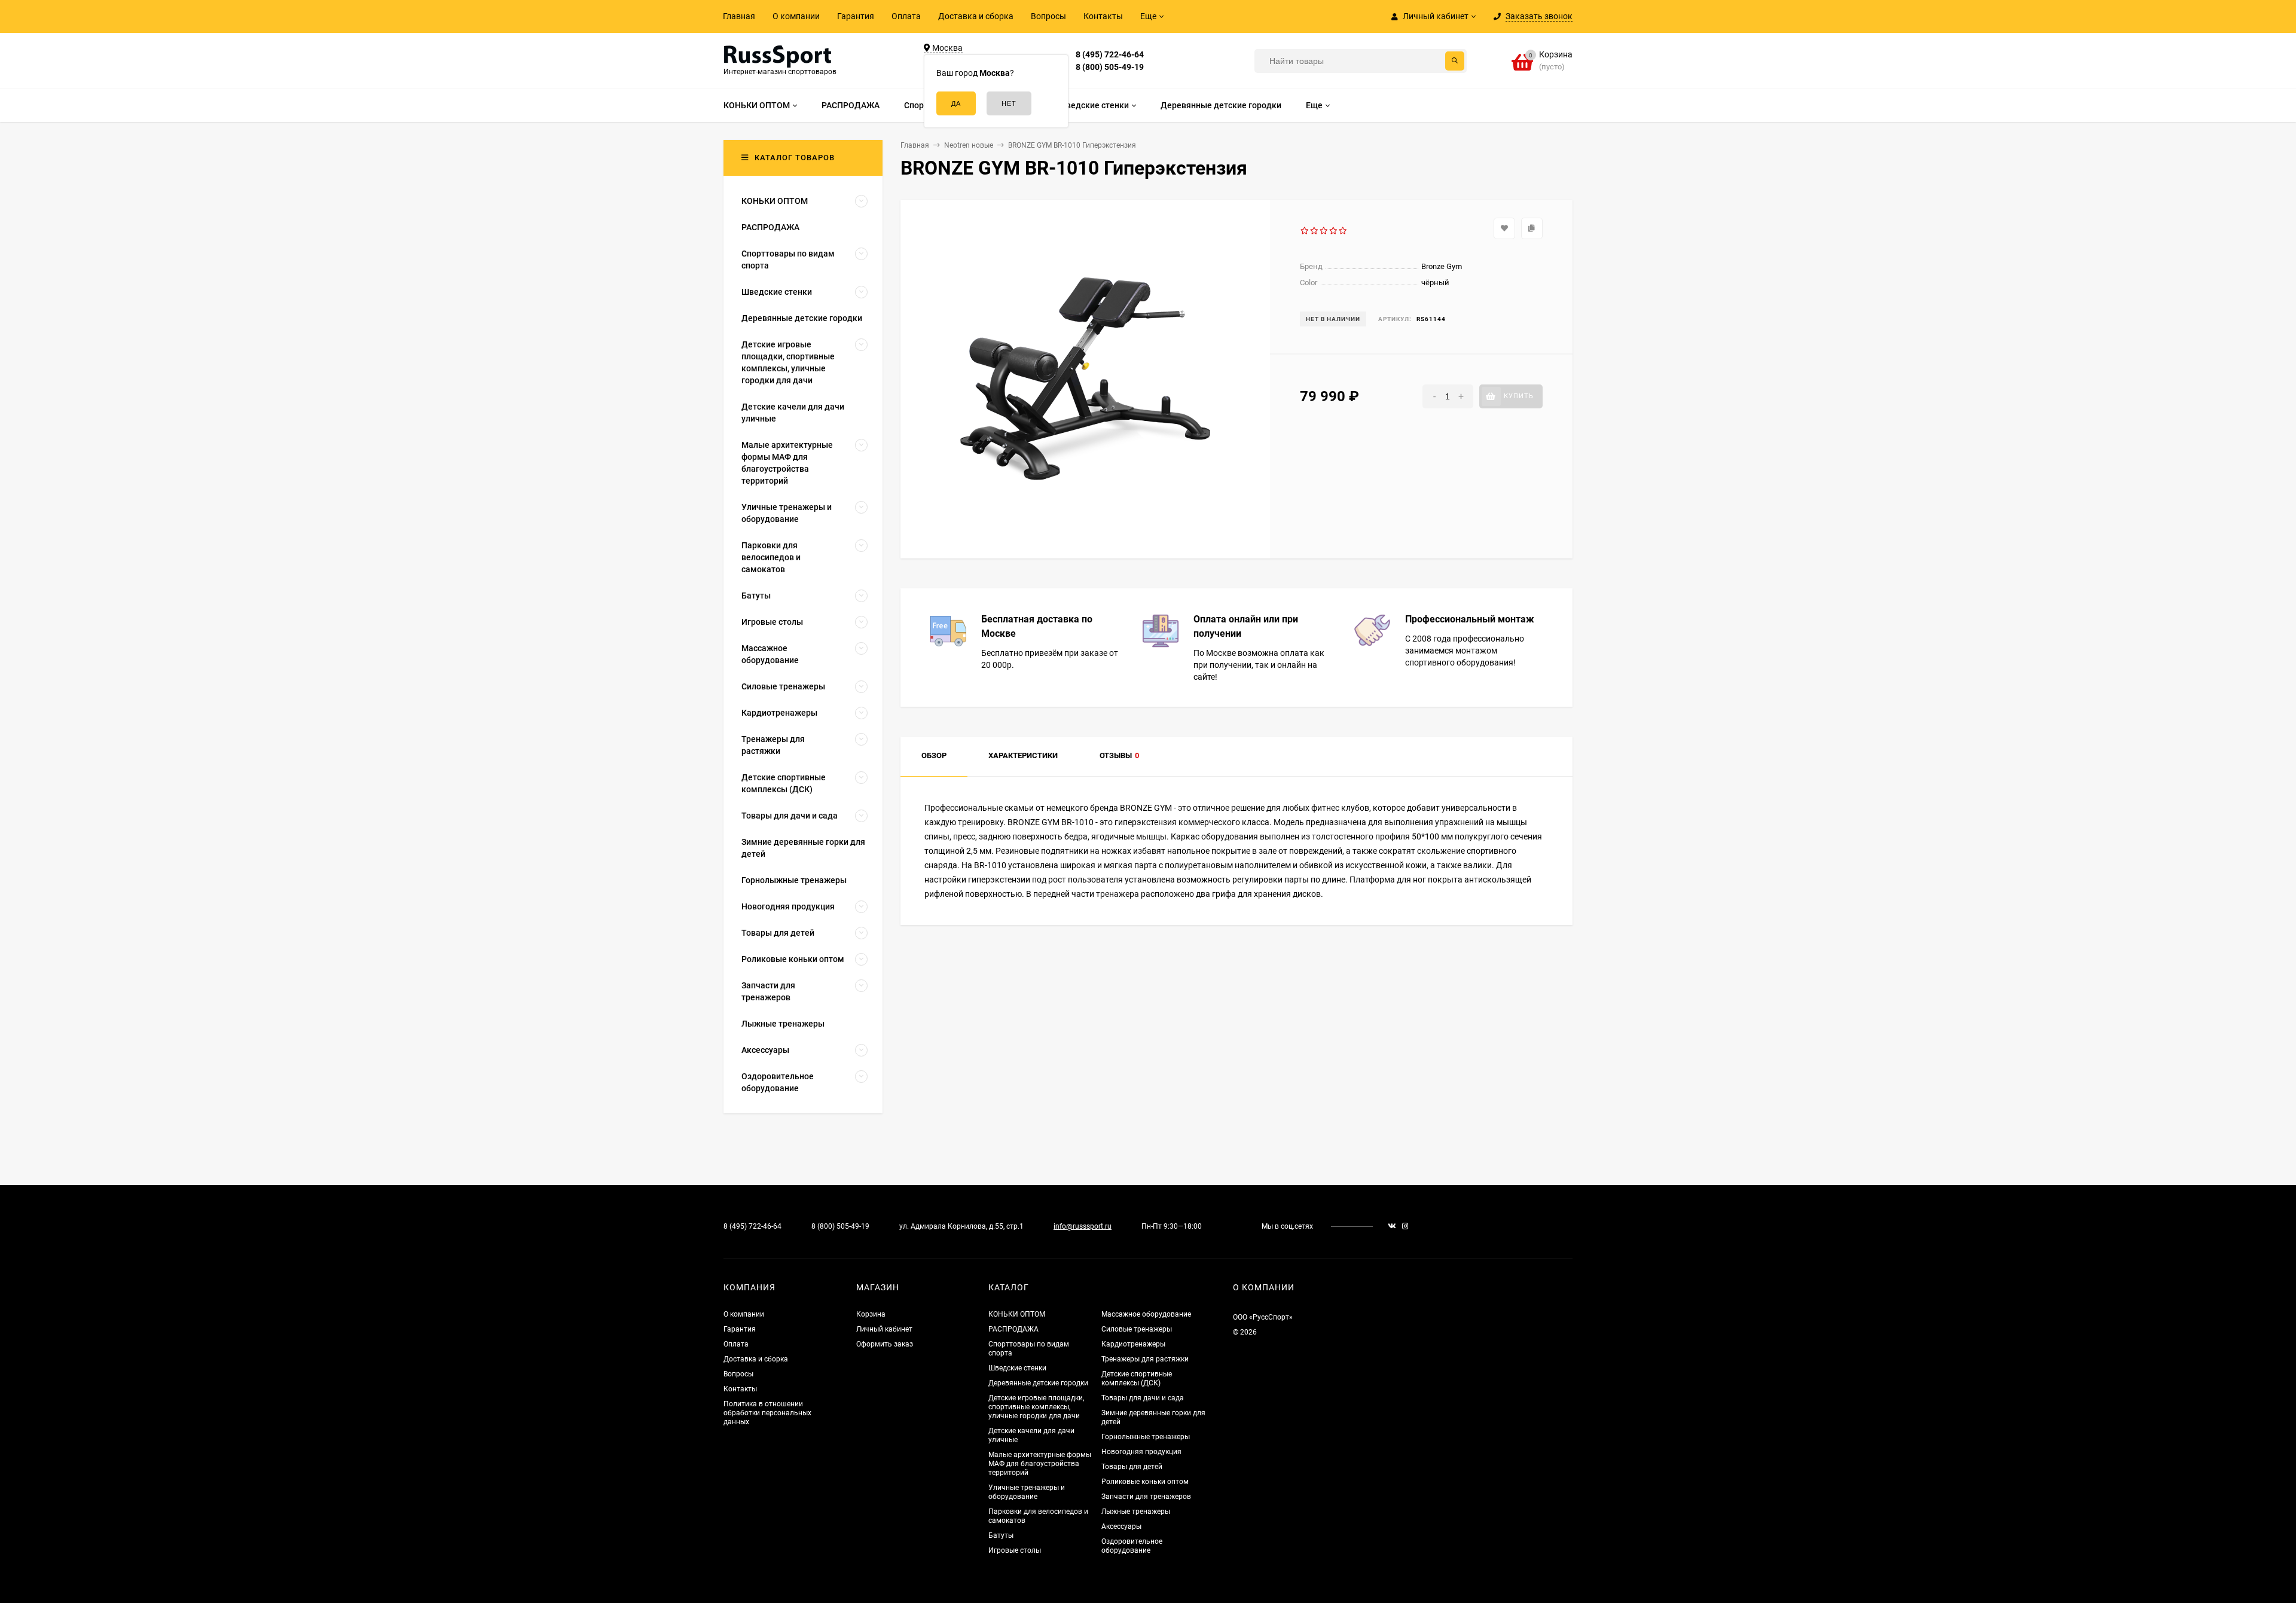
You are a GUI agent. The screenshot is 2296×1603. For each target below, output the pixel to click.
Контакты (1103, 16)
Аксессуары (1121, 1526)
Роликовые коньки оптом (1145, 1482)
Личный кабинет (884, 1329)
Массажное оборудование (1146, 1314)
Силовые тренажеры (1137, 1329)
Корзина (871, 1314)
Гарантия (856, 16)
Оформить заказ (885, 1344)
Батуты (1001, 1535)
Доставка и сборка (976, 16)
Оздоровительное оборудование (1132, 1546)
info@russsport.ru (1083, 1226)
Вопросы (1048, 16)
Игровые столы (1015, 1550)
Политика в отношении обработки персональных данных (767, 1413)
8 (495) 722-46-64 (1110, 54)
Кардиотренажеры (1133, 1344)
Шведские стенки (1017, 1368)
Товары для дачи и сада (1143, 1398)
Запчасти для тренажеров (1146, 1497)
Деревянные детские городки (1038, 1383)
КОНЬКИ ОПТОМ (1017, 1314)
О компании (796, 16)
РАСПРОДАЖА (1013, 1329)
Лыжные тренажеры (1136, 1512)
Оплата (906, 16)
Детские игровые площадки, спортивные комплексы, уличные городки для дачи (1036, 1407)
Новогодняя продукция (1141, 1452)
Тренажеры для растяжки (1145, 1359)
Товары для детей (1132, 1467)
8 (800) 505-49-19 (1110, 67)
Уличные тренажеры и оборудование (1027, 1492)
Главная (739, 16)
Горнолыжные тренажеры (1146, 1437)
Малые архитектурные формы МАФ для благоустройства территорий (1040, 1464)
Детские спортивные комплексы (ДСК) (1137, 1378)
